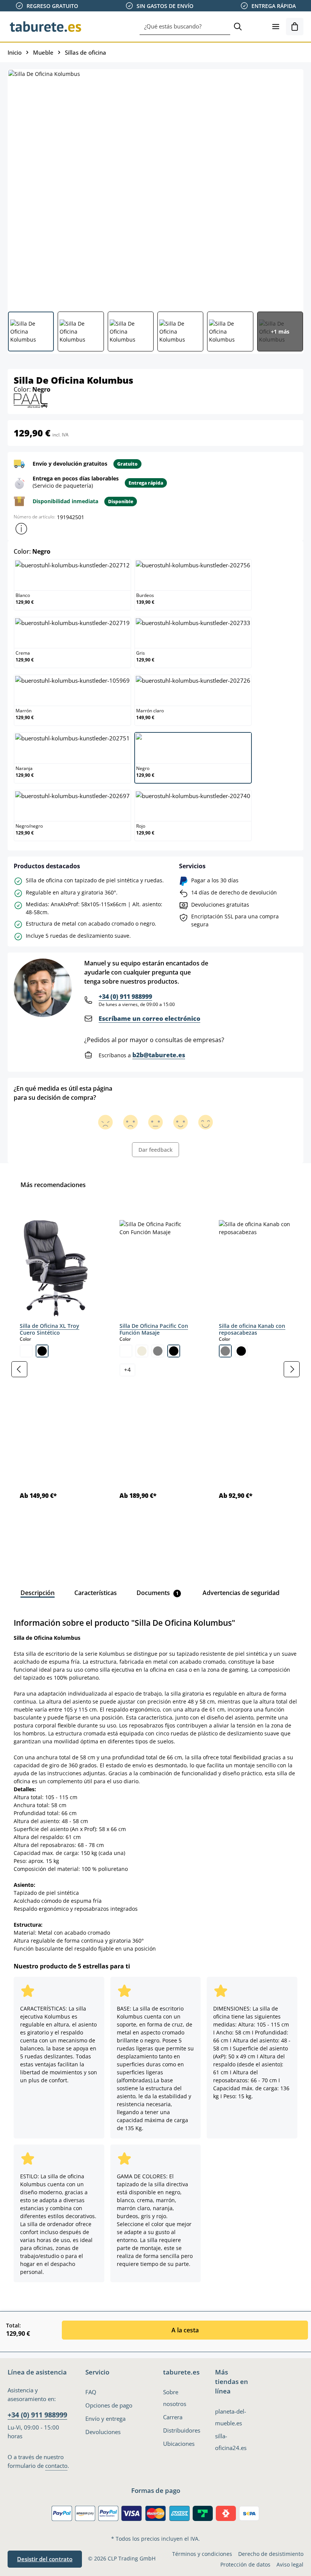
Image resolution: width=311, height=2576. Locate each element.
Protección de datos (245, 2564)
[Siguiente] (292, 1369)
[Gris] (158, 1351)
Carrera (173, 2417)
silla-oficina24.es (231, 2442)
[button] (21, 529)
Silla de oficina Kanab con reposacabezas (252, 1329)
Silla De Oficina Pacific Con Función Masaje (154, 1329)
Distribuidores (182, 2430)
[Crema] (142, 1351)
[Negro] (42, 1351)
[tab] (38, 1593)
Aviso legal (290, 2564)
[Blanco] (26, 1351)
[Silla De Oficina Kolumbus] (155, 187)
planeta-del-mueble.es (231, 2417)
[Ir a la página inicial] (46, 27)
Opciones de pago (109, 2405)
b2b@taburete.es (159, 1055)
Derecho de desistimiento (271, 2554)
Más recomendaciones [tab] (53, 1185)
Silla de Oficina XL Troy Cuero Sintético (49, 1329)
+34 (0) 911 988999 (125, 997)
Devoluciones (103, 2432)
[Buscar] (238, 27)
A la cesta (185, 2330)
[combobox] (185, 27)
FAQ (91, 2392)
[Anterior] (19, 1369)
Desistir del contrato (45, 2559)
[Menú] (276, 27)
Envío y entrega (105, 2419)
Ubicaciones (179, 2444)
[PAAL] (31, 400)
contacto (56, 2466)
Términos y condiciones (202, 2554)
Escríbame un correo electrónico (149, 1019)
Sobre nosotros (175, 2398)
